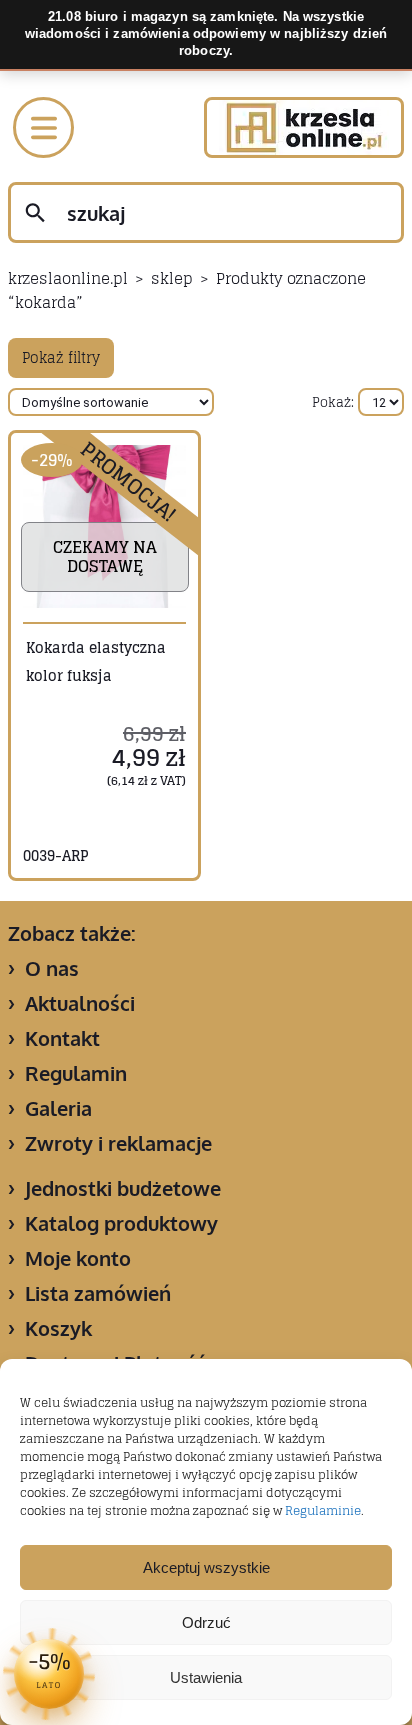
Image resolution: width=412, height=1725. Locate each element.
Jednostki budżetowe (123, 1188)
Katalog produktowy (121, 1223)
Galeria (58, 1108)
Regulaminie (323, 1510)
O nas (52, 968)
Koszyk (58, 1328)
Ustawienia (206, 1677)
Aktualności (80, 1003)
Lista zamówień (98, 1293)
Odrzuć (206, 1622)
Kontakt (62, 1038)
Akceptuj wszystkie (206, 1567)
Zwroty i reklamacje (118, 1143)
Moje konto (78, 1258)
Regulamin (76, 1073)
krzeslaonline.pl (68, 278)
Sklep (172, 278)
